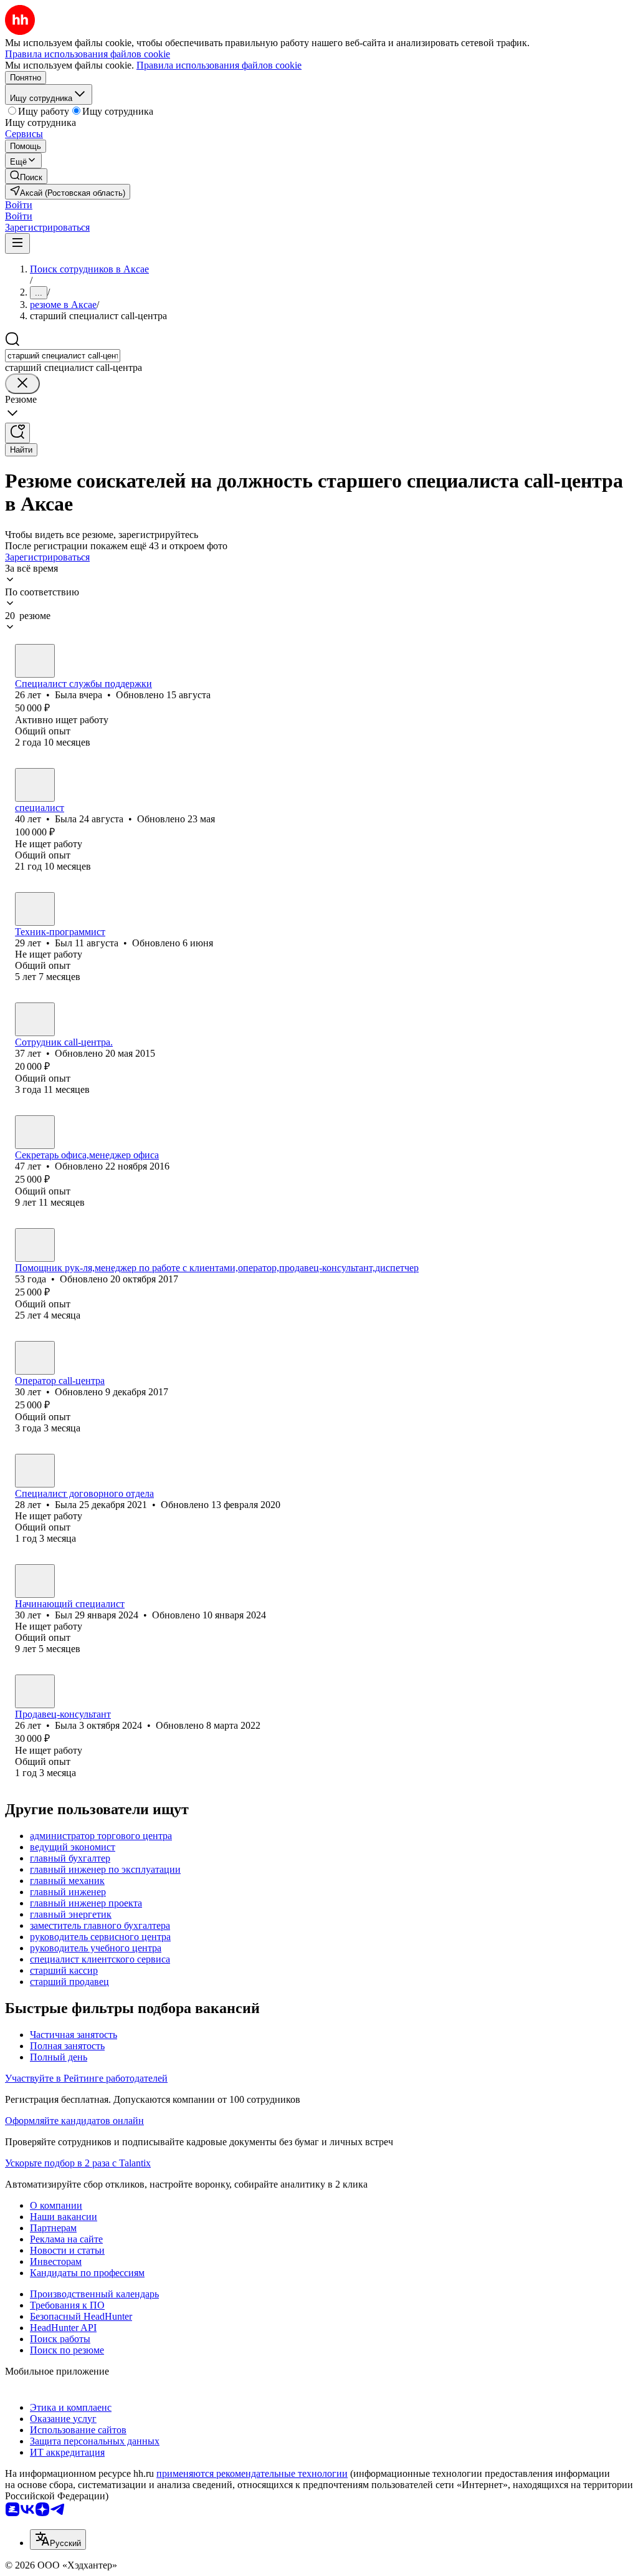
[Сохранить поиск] (17, 433)
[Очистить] (22, 384)
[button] (19, 205)
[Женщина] (35, 661)
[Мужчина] (35, 909)
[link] (26, 176)
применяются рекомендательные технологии (252, 2473)
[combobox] (63, 356)
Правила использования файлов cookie (219, 65)
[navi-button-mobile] (17, 243)
